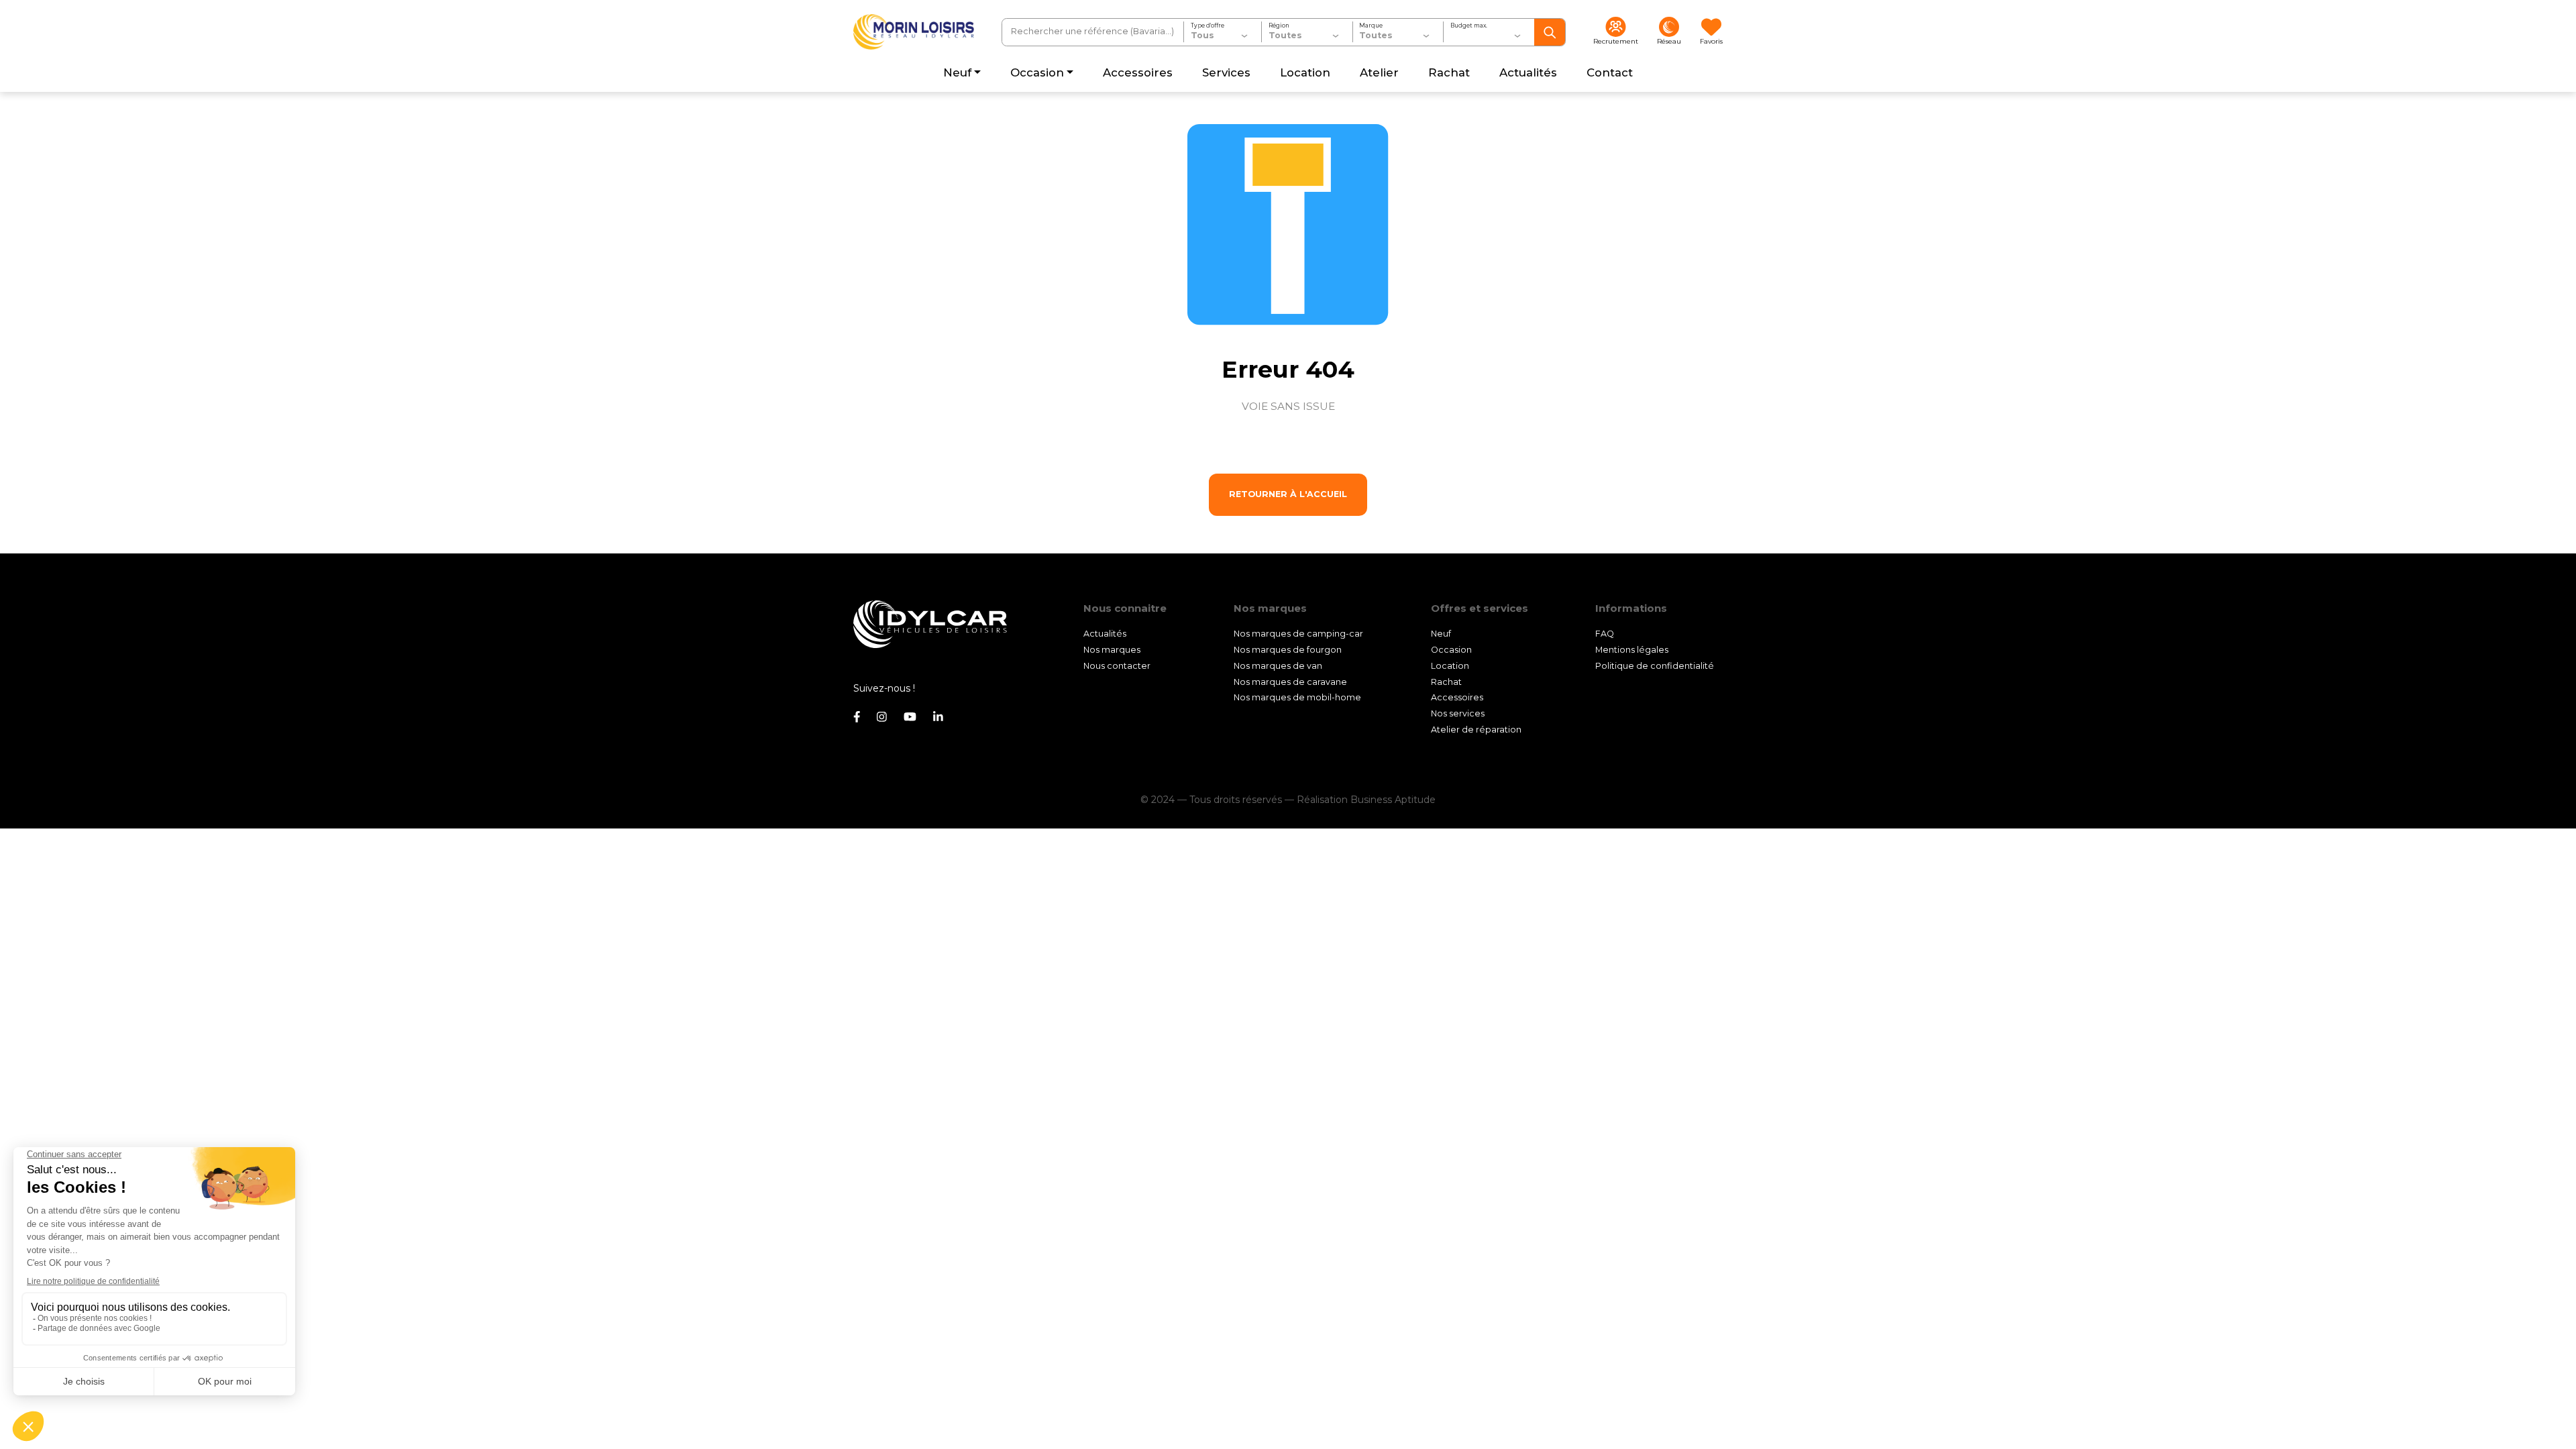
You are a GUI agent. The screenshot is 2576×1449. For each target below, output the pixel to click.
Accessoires (1457, 697)
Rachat (1446, 682)
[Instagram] (882, 717)
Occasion (1451, 650)
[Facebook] (857, 717)
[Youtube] (910, 717)
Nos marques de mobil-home (1297, 697)
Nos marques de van (1278, 666)
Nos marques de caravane (1290, 682)
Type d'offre (1207, 25)
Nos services (1458, 713)
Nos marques (1112, 650)
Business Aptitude (1393, 800)
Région (1279, 25)
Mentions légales (1632, 650)
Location (1450, 666)
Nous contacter (1117, 666)
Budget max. (1469, 25)
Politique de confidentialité (1655, 666)
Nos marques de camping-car (1298, 634)
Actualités (1105, 634)
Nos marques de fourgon (1288, 650)
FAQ (1605, 634)
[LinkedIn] (938, 717)
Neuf (1441, 634)
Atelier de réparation (1476, 730)
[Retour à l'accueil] (914, 32)
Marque (1371, 25)
